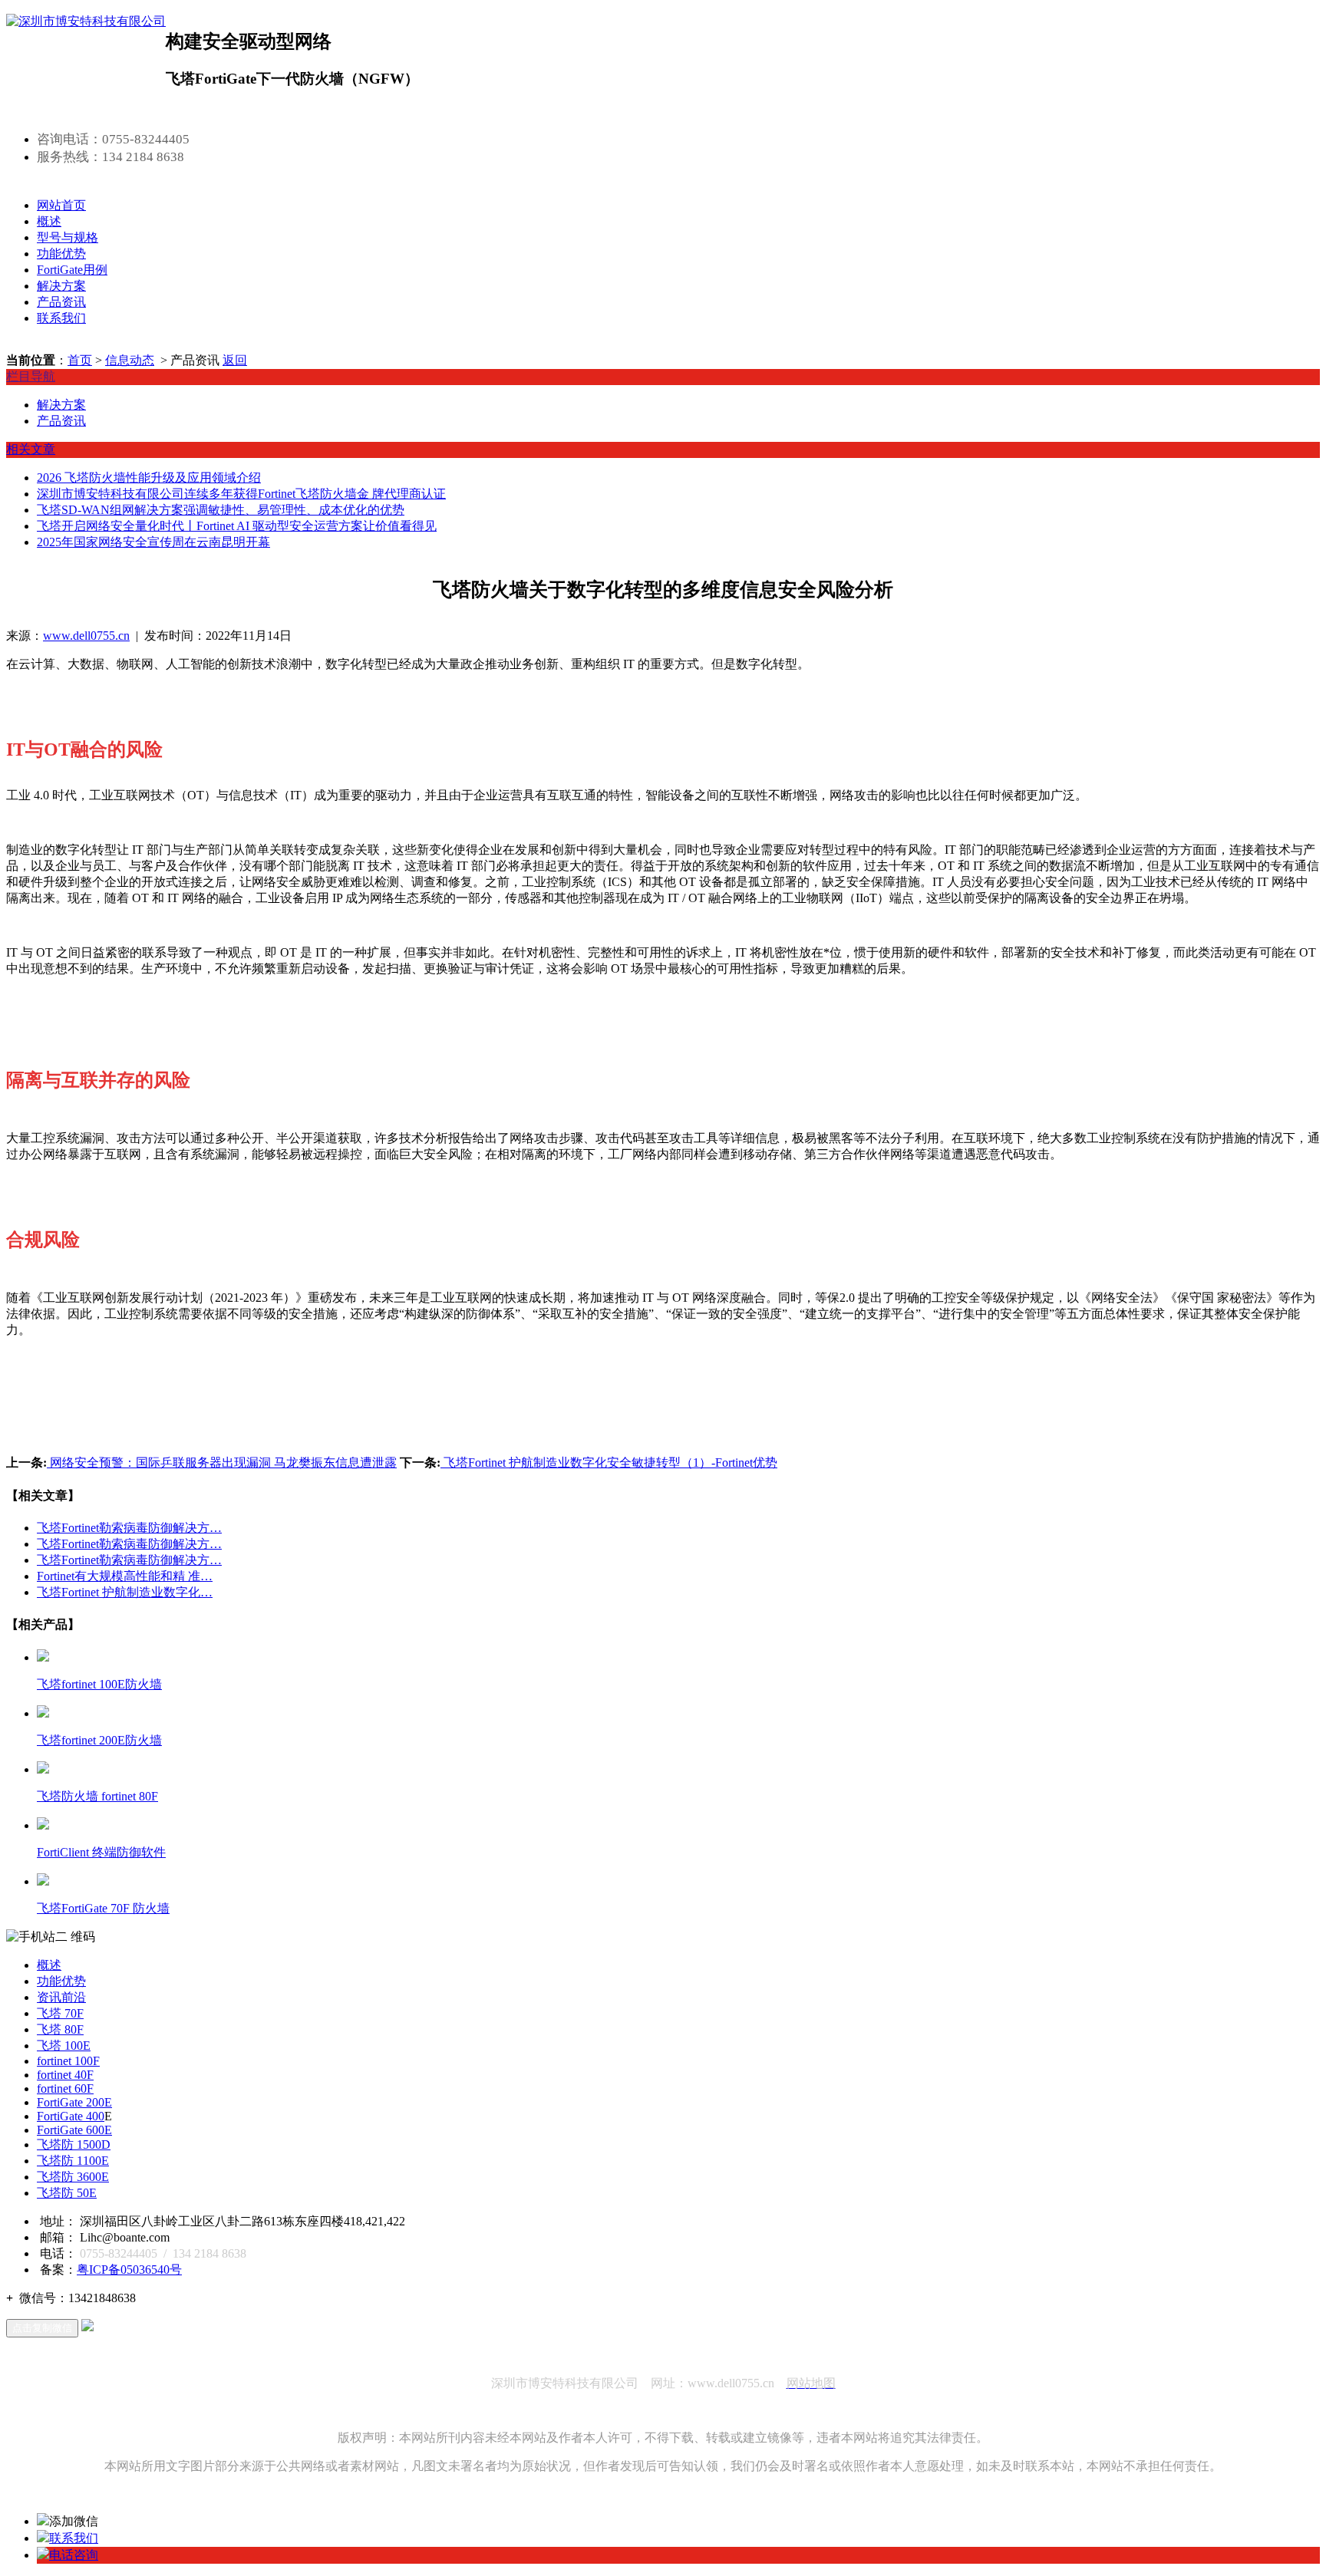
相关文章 (31, 449)
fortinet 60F (65, 2088)
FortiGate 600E (74, 2130)
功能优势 (61, 254)
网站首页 (61, 205)
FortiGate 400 (71, 2116)
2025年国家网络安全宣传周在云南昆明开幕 (153, 542)
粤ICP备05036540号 (129, 2270)
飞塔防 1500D (74, 2144)
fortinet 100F (68, 2061)
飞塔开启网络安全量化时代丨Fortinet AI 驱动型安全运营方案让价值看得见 (237, 526)
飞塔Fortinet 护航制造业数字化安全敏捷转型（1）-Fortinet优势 (609, 1463)
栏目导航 (31, 376)
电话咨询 (74, 2555)
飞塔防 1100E (73, 2161)
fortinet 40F (65, 2075)
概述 (49, 221)
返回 (235, 360)
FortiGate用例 (72, 270)
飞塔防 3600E (73, 2177)
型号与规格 (68, 237)
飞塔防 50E (67, 2193)
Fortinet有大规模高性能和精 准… (125, 1576)
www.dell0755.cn (86, 636)
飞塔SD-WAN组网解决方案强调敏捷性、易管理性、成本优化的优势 (221, 510)
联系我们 (61, 318)
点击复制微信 (42, 2328)
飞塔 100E (64, 2046)
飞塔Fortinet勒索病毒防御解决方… (129, 1528)
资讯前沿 (61, 1997)
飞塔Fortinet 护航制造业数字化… (125, 1592)
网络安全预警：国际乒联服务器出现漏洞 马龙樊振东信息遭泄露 (222, 1463)
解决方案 (61, 286)
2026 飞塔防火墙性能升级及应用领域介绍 (149, 478)
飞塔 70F (60, 2013)
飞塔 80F (60, 2029)
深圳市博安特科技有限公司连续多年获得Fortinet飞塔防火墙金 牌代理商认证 (241, 494)
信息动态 (130, 360)
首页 (80, 360)
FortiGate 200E (74, 2102)
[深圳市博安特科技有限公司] (86, 21)
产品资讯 (61, 302)
